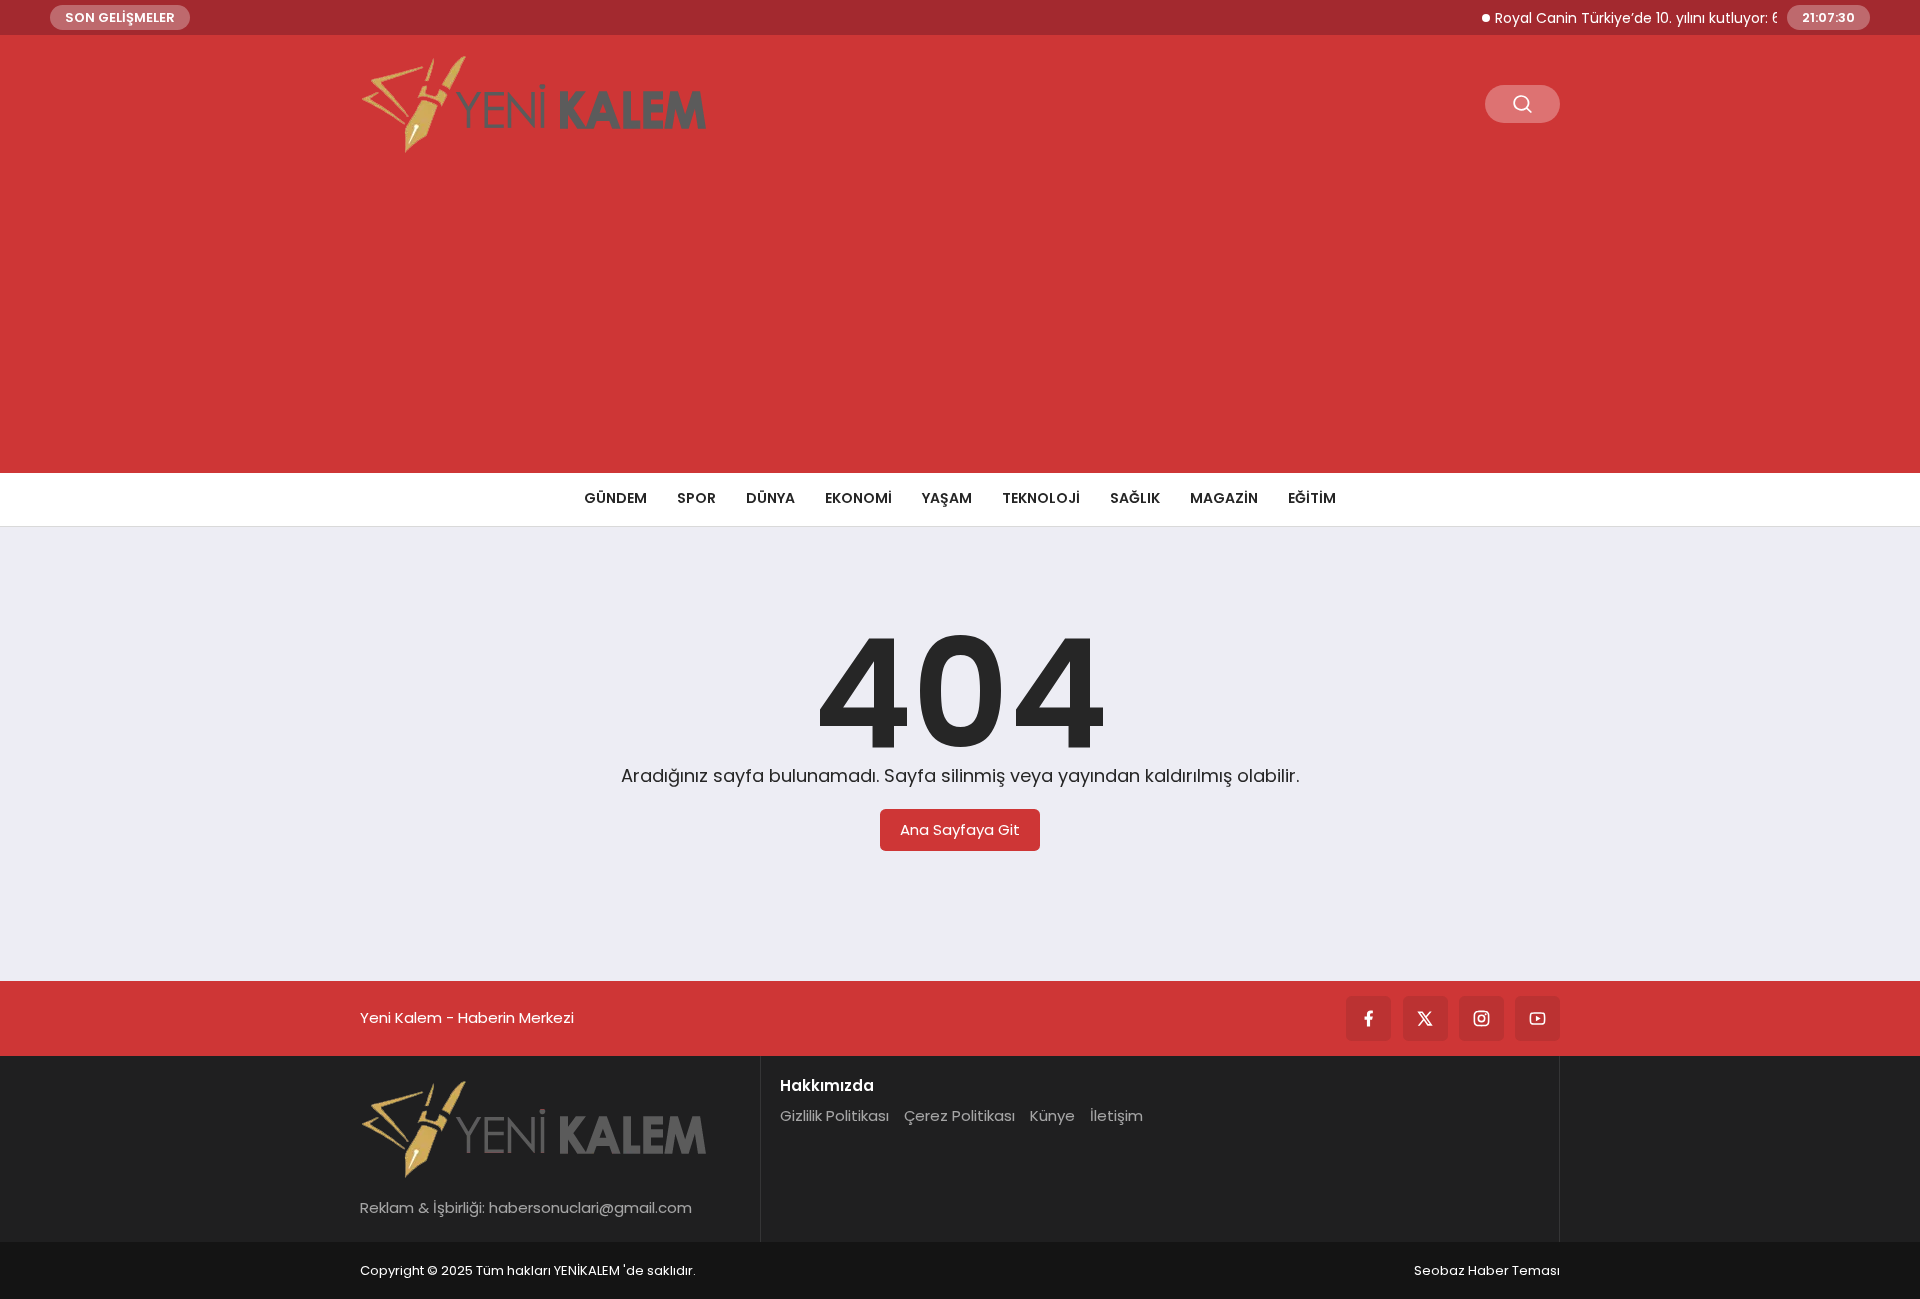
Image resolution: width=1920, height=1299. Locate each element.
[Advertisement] (960, 323)
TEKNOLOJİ (1041, 498)
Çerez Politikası (959, 1115)
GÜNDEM (615, 498)
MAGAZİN (1224, 498)
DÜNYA (770, 498)
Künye (1052, 1115)
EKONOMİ (858, 498)
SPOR (696, 498)
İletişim (1116, 1115)
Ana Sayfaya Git (960, 829)
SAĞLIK (1135, 498)
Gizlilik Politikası (834, 1115)
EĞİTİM (1312, 498)
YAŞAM (947, 498)
